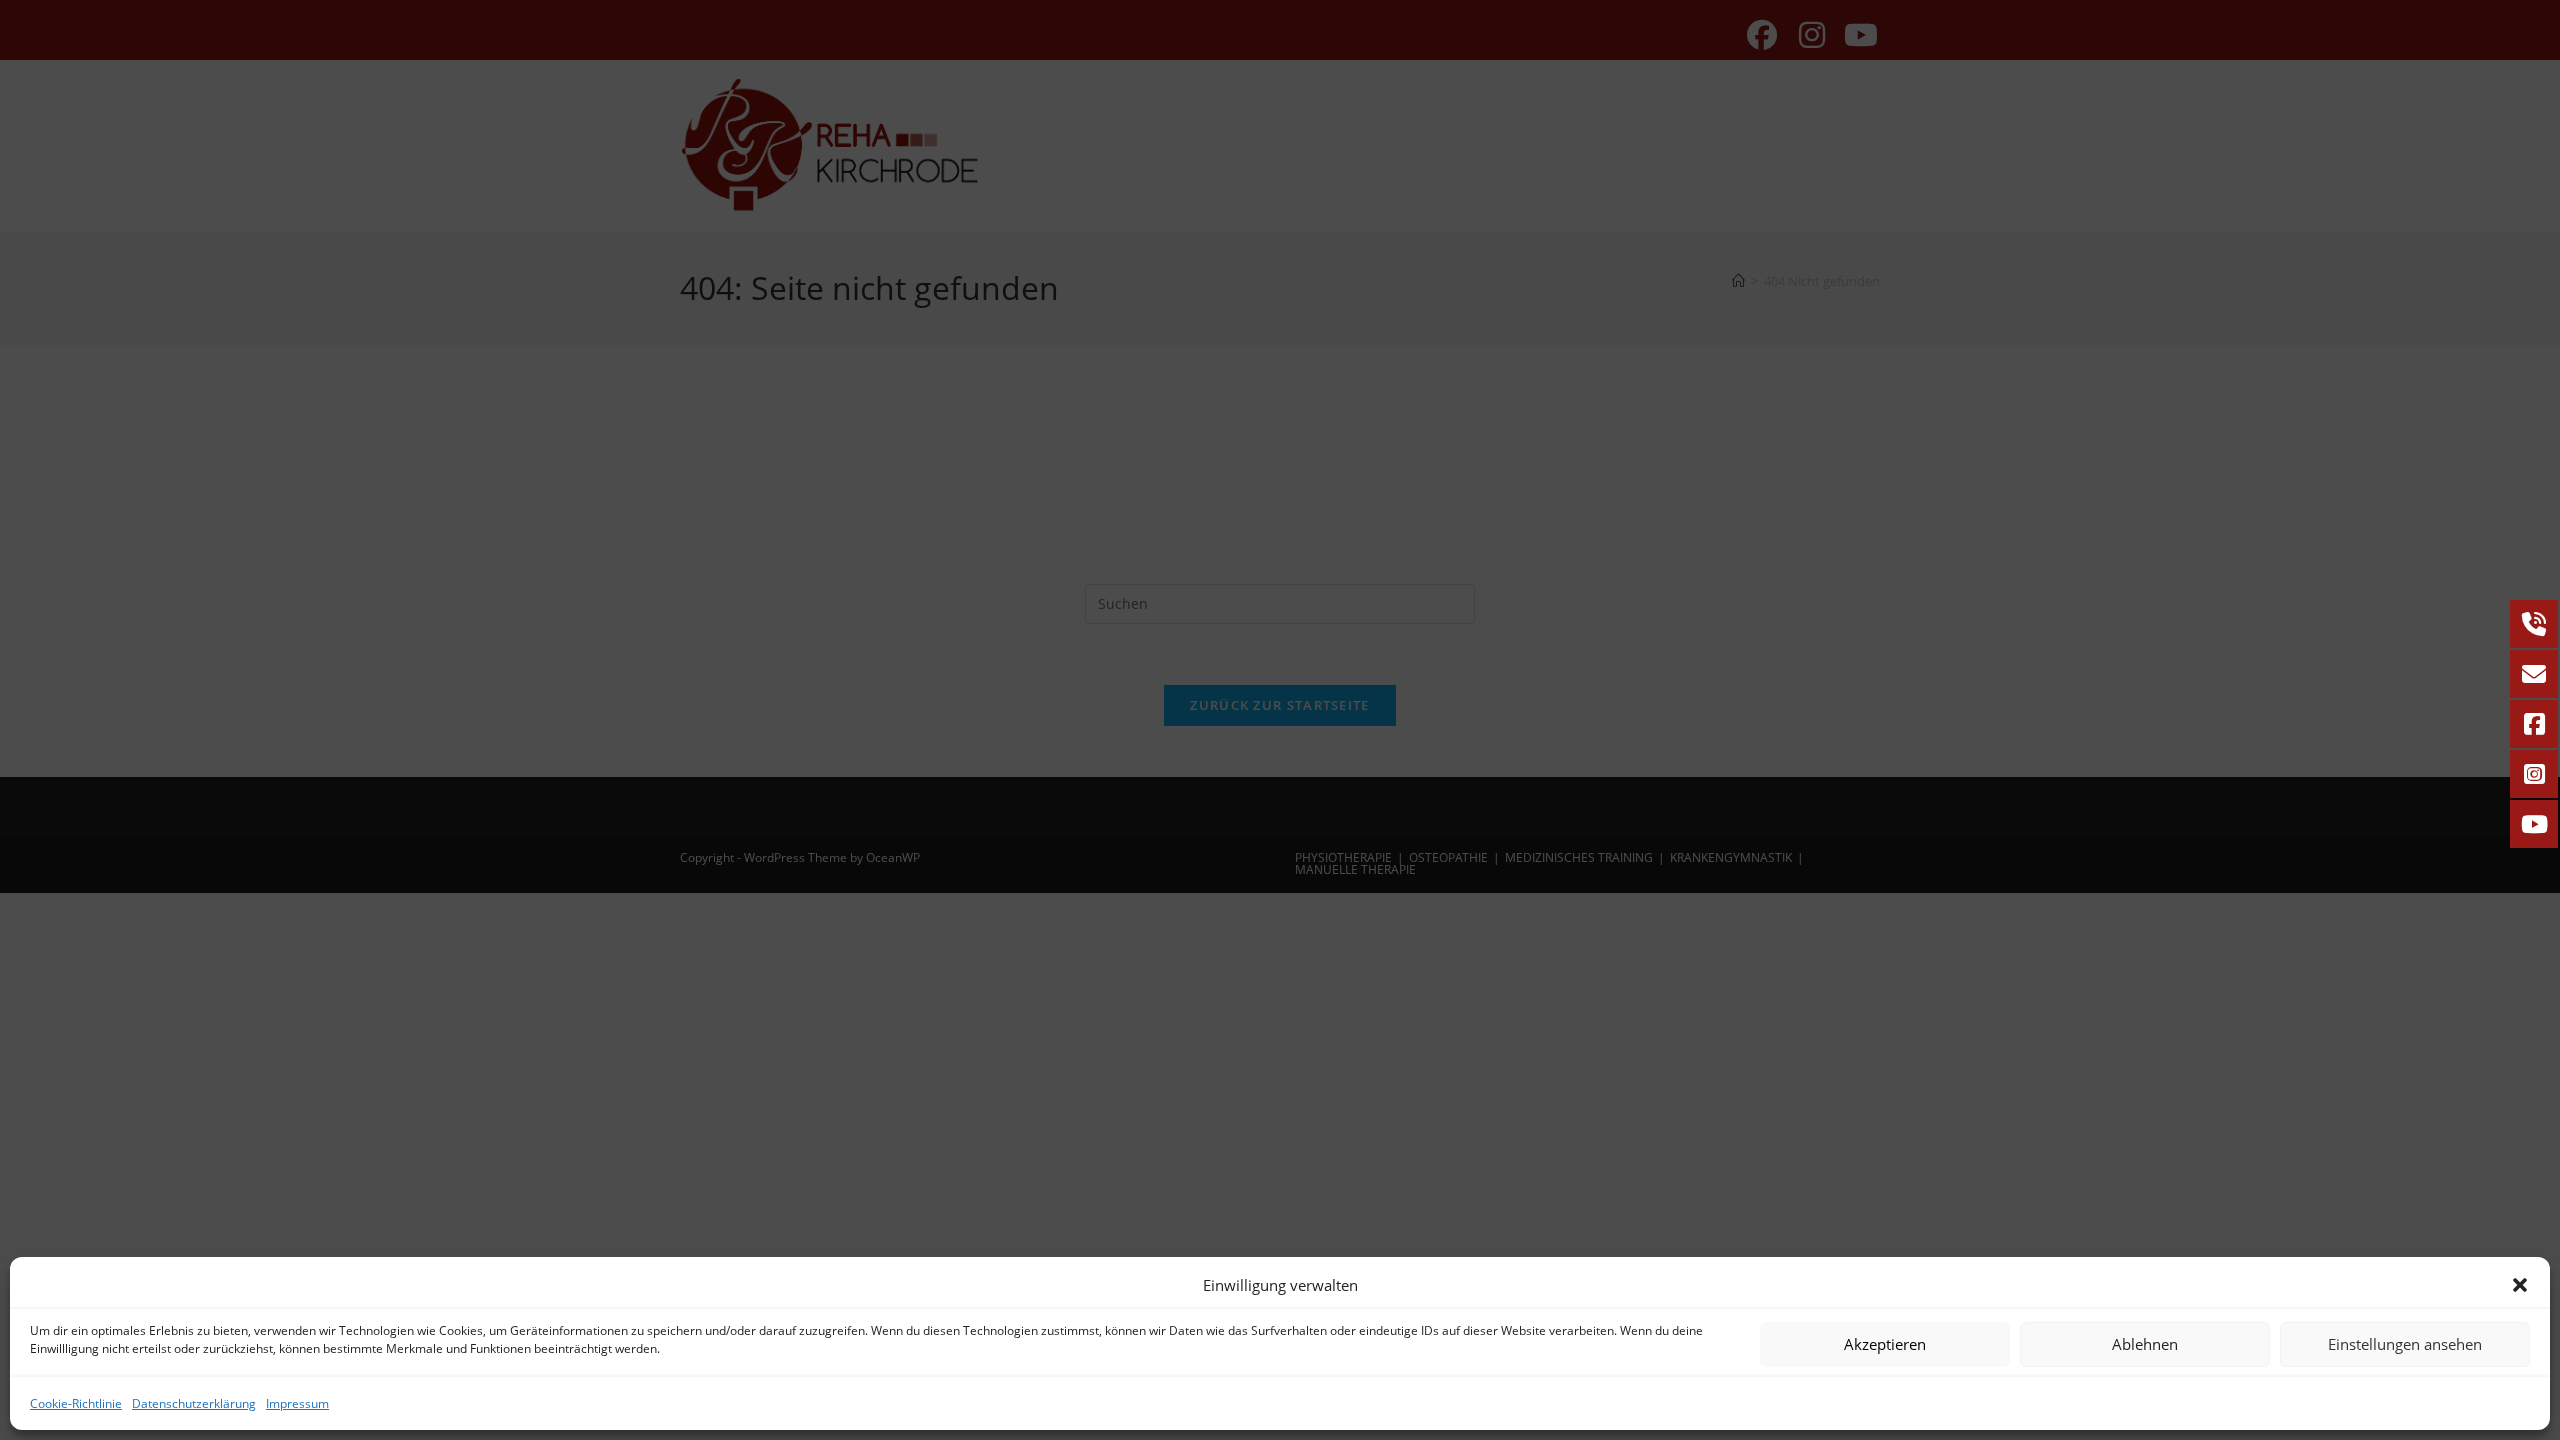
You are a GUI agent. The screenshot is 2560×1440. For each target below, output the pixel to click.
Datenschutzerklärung (194, 1403)
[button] (2520, 1285)
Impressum (297, 1403)
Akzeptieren (1885, 1344)
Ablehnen (2145, 1344)
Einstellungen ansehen (2405, 1344)
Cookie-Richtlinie (76, 1403)
